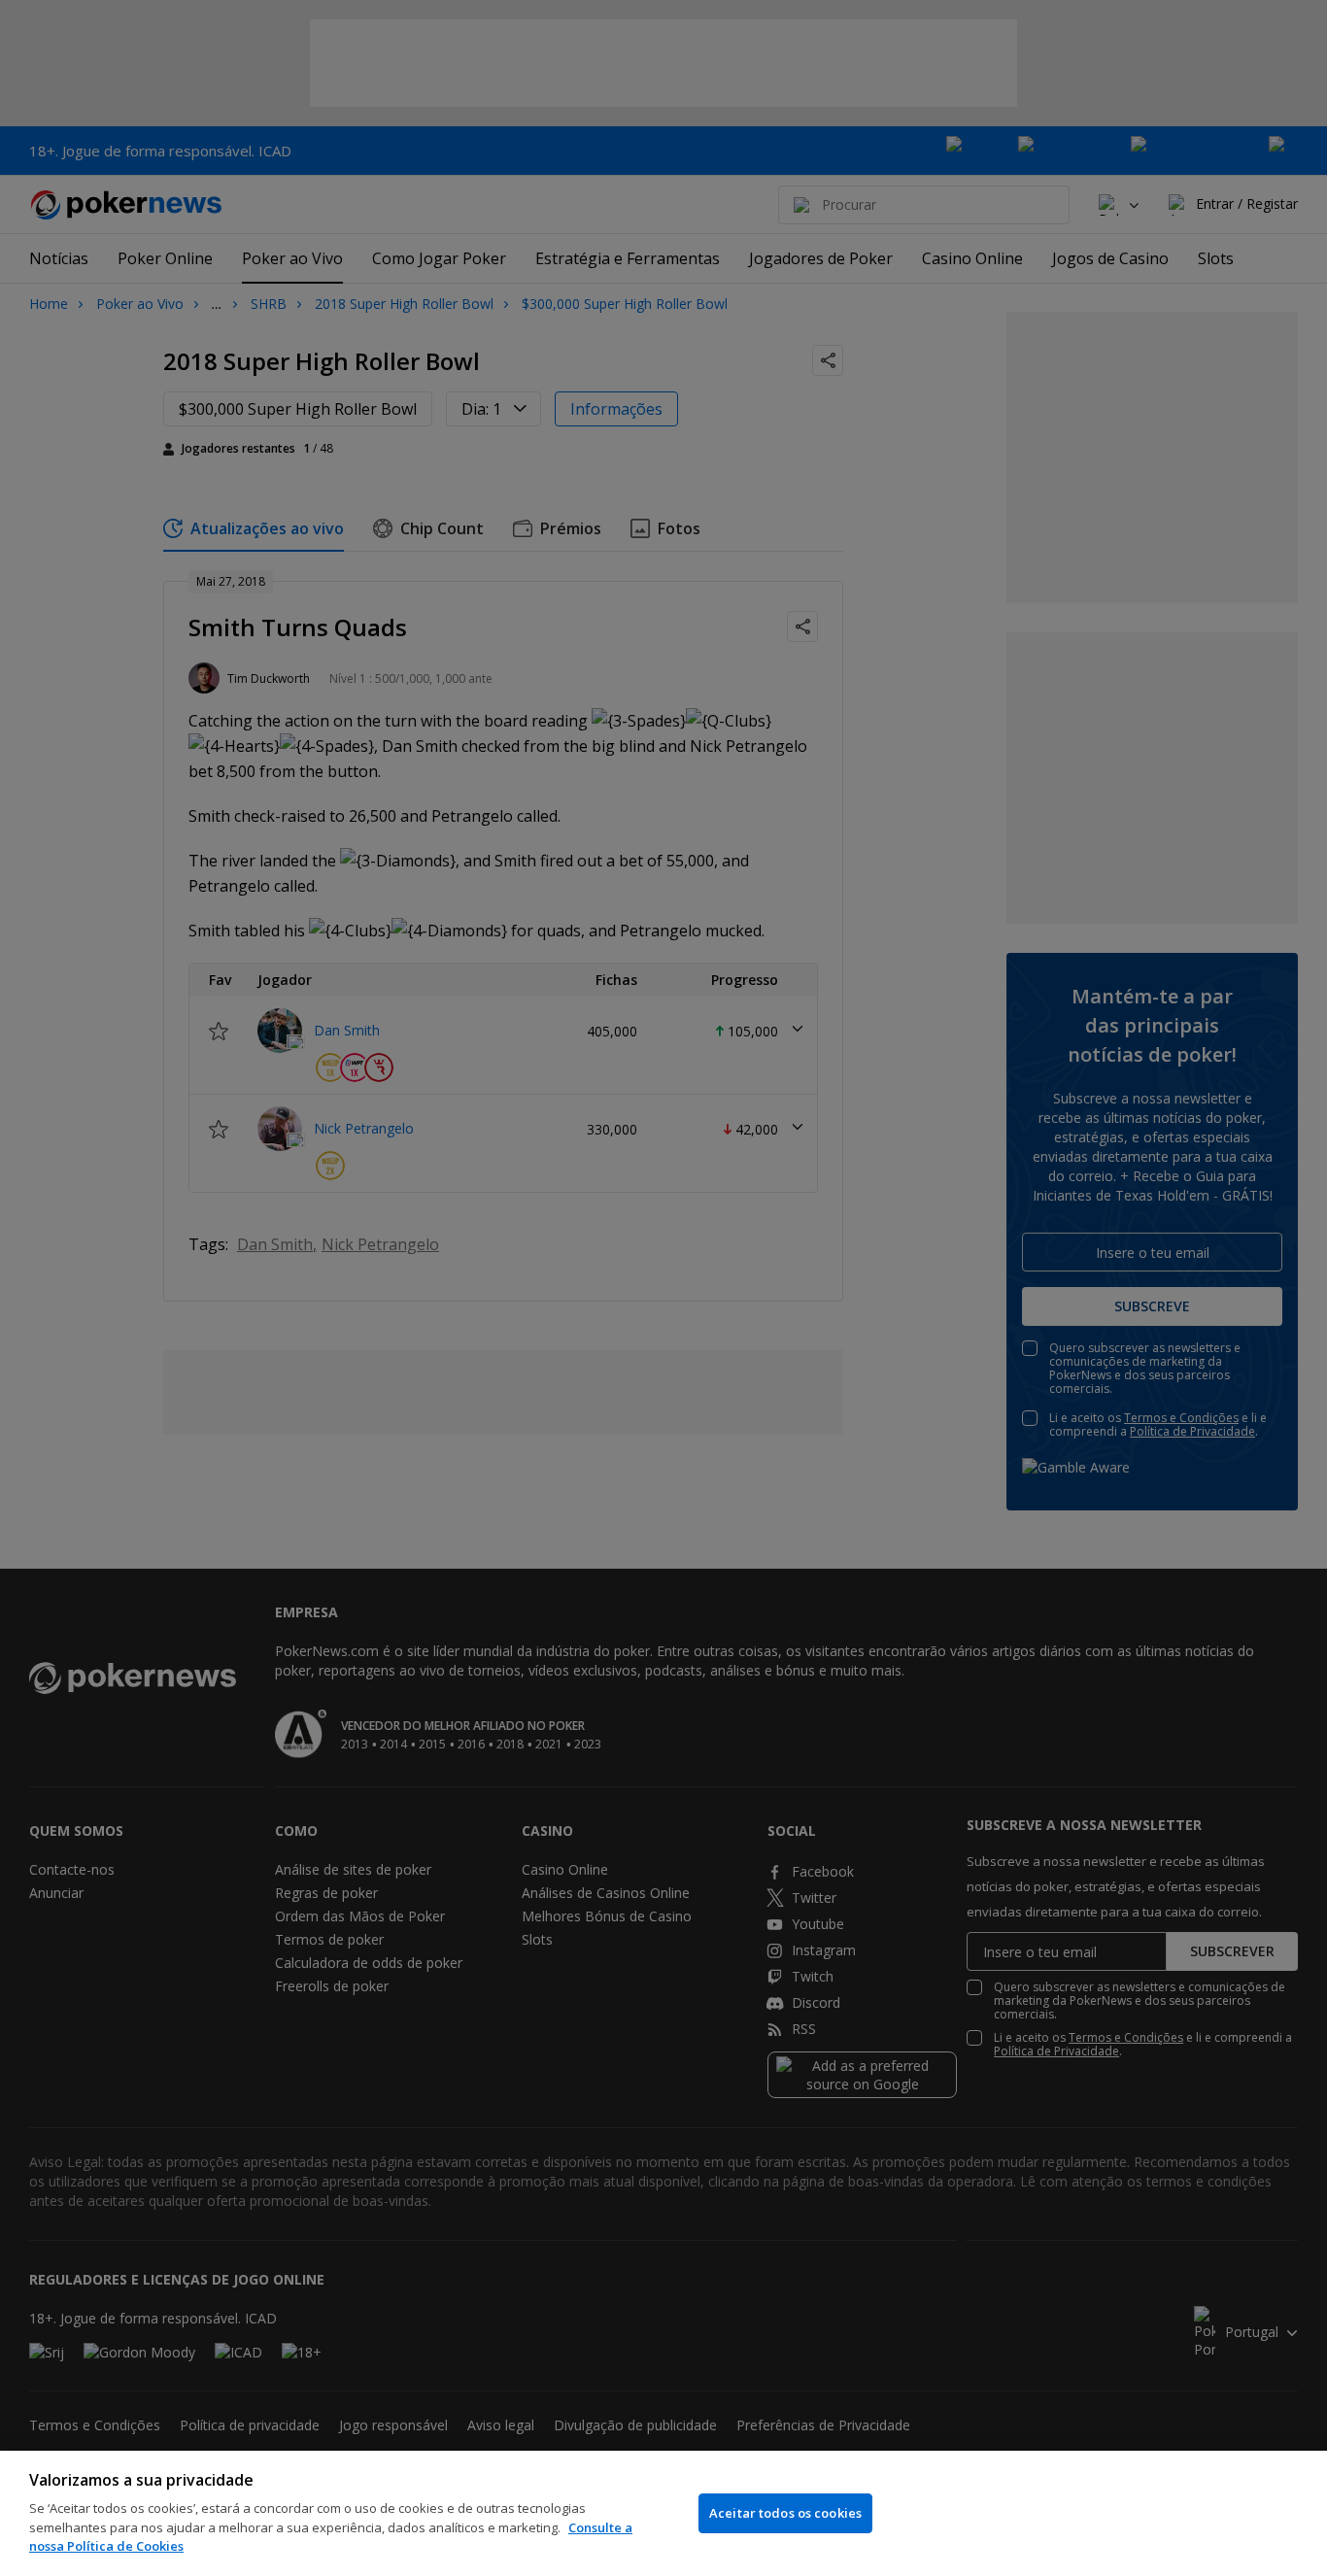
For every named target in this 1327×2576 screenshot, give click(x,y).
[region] (663, 2513)
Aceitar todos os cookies (785, 2513)
